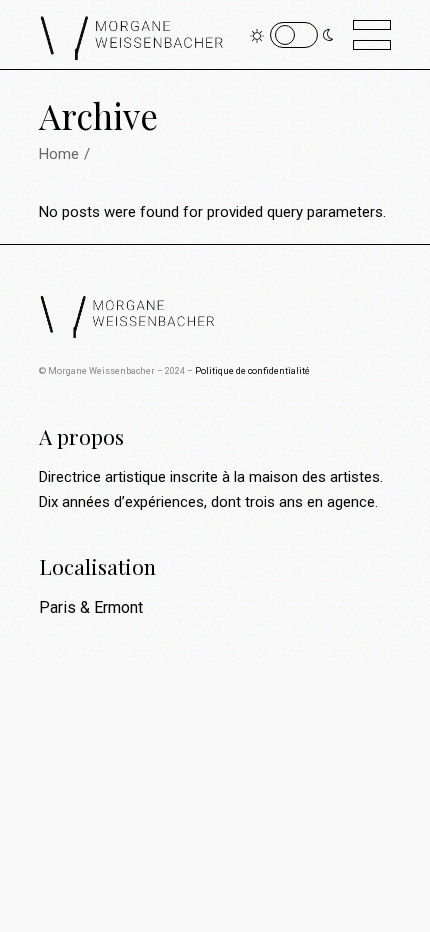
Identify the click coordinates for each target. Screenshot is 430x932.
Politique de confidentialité (252, 371)
